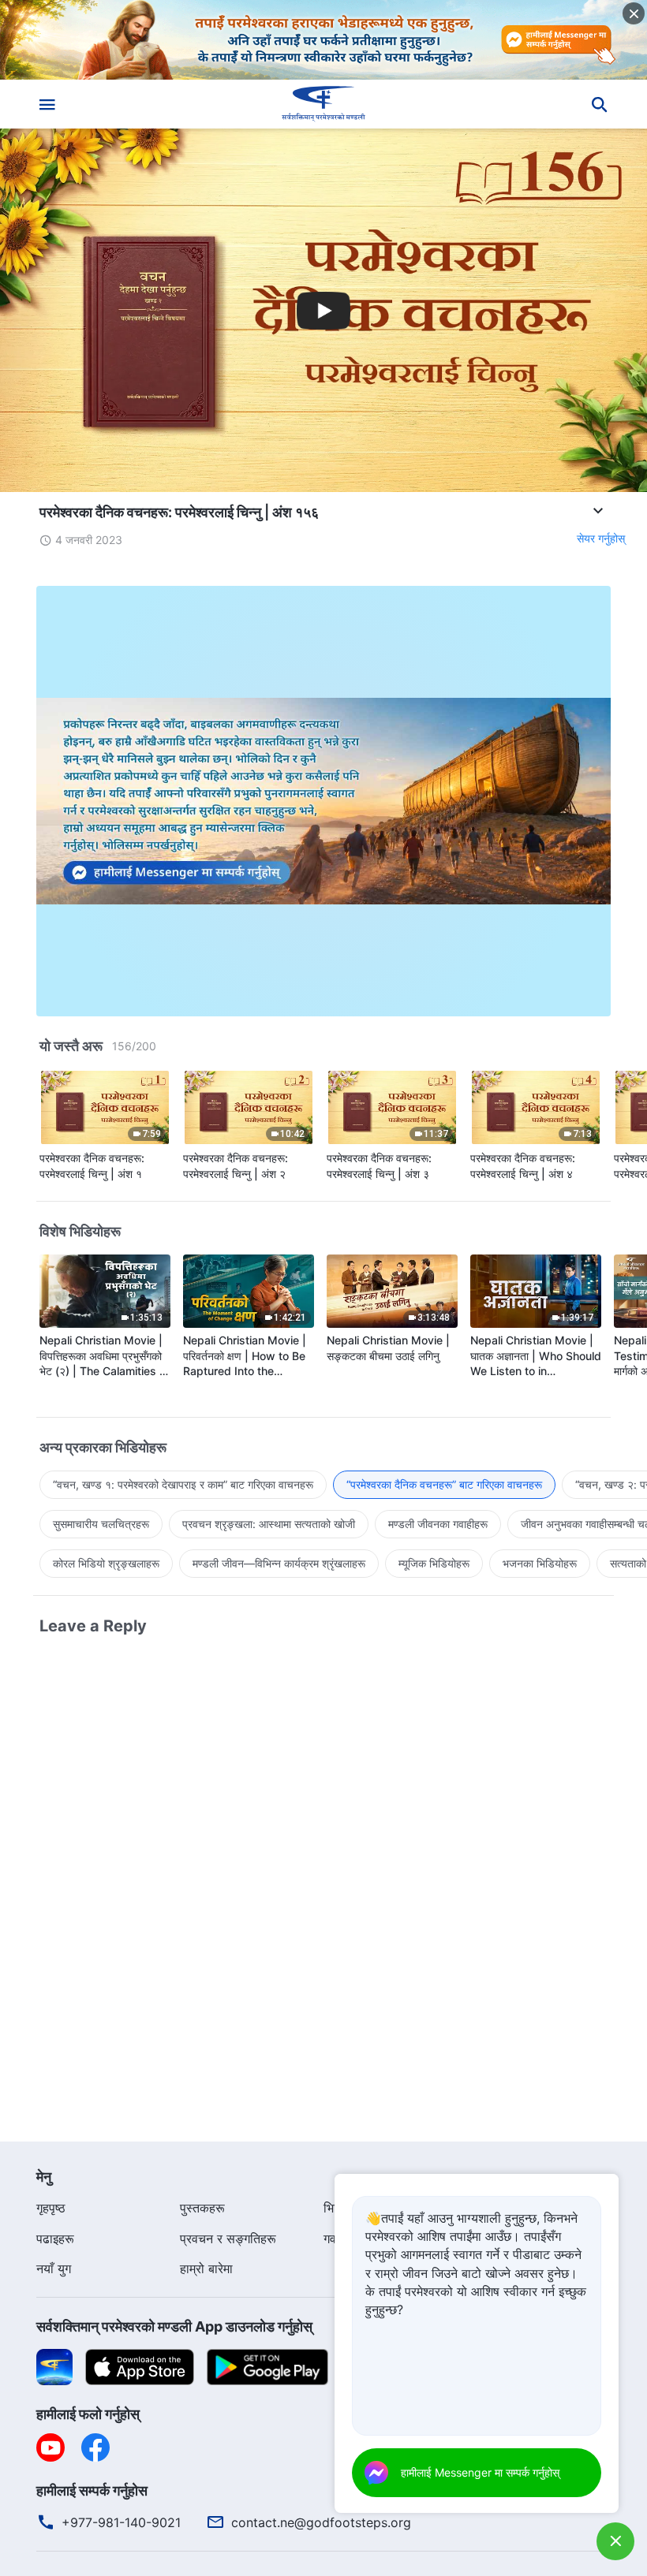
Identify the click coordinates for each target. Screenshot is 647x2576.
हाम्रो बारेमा (206, 2268)
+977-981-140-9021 (121, 2522)
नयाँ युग (54, 2268)
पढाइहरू (55, 2239)
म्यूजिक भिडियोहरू (434, 1563)
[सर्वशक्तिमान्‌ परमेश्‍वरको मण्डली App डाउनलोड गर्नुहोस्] (54, 2365)
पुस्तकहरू (202, 2208)
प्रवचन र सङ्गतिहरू (228, 2239)
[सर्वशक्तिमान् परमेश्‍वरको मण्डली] (323, 104)
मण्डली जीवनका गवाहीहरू (438, 1524)
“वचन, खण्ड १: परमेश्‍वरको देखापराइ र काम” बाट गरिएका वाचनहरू (183, 1484)
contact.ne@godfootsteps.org (321, 2522)
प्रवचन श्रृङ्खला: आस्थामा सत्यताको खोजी (269, 1524)
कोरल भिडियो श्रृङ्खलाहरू (106, 1563)
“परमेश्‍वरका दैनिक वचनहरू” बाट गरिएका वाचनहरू (444, 1484)
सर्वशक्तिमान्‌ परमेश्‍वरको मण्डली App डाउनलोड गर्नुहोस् (174, 2326)
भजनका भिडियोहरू (540, 1563)
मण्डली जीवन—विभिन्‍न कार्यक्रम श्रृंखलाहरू (279, 1563)
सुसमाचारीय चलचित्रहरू (101, 1524)
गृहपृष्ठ (51, 2208)
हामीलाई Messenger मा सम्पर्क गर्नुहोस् (480, 2472)
